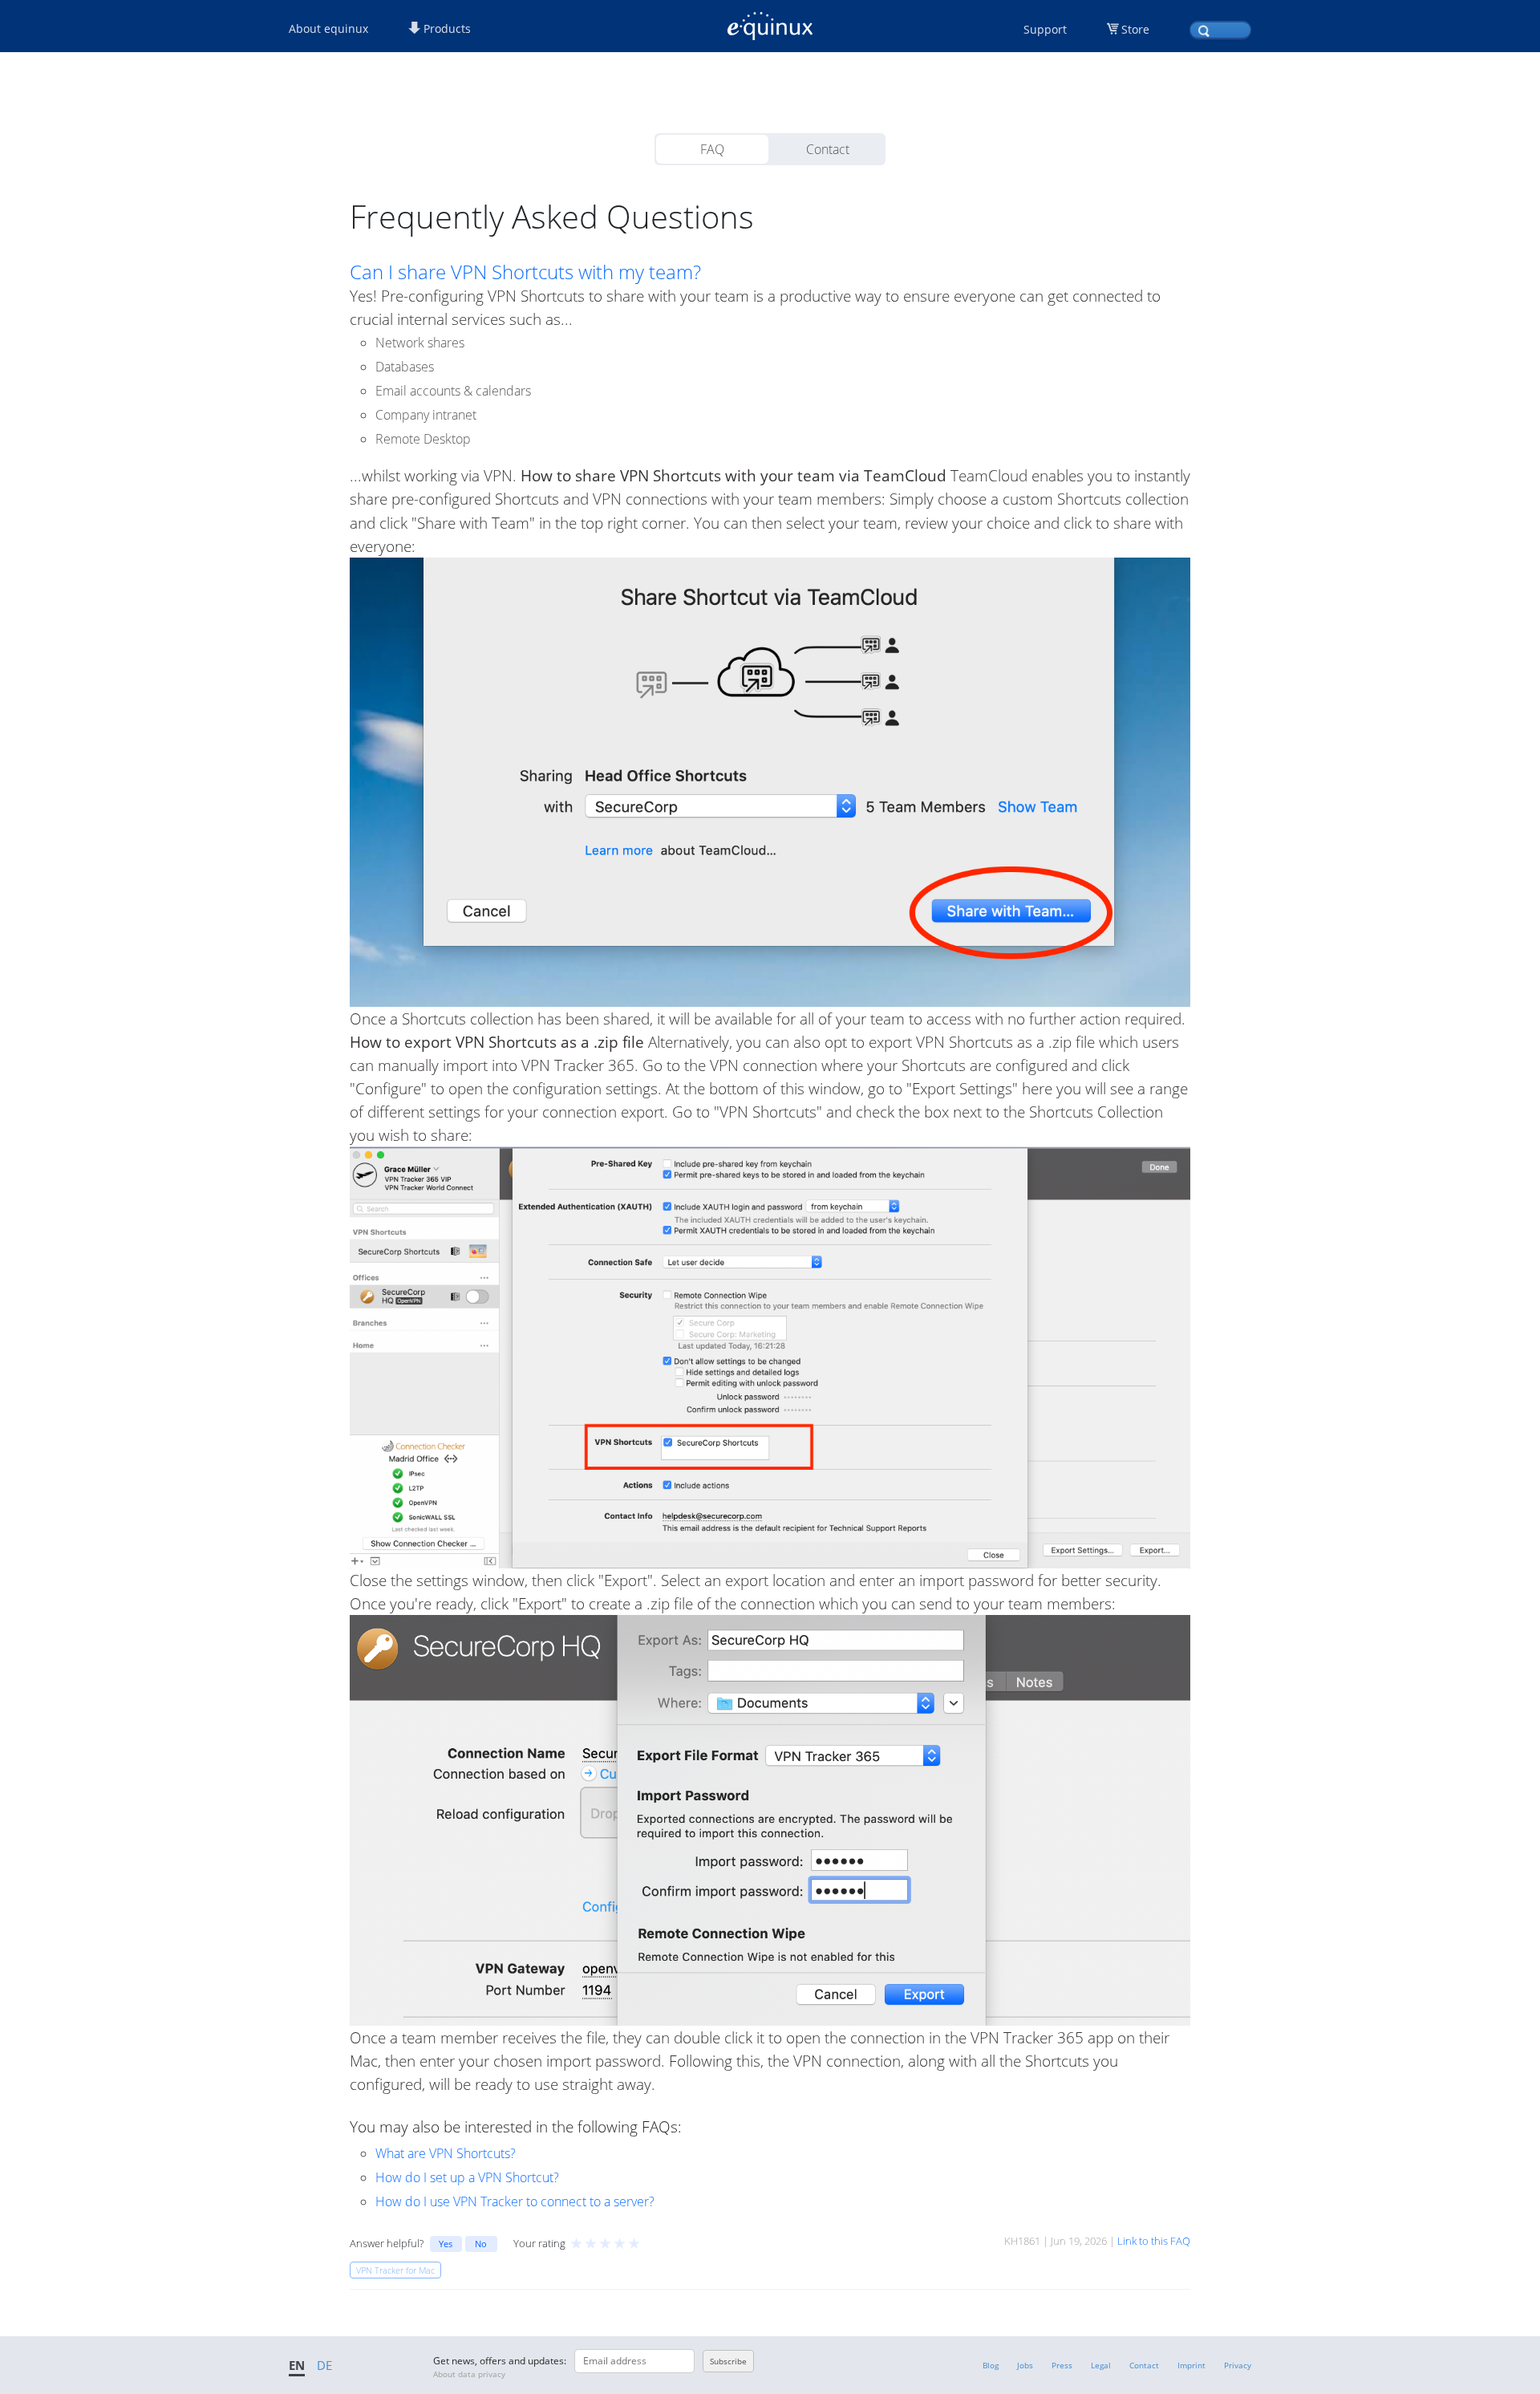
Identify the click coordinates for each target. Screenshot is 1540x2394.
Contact (828, 149)
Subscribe (728, 2361)
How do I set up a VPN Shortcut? (467, 2177)
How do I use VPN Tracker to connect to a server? (515, 2201)
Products (446, 28)
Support (1045, 29)
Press (1062, 2365)
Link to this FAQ (1154, 2241)
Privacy (1238, 2365)
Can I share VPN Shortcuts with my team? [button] (525, 272)
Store (1135, 29)
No (481, 2244)
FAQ (712, 149)
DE (324, 2365)
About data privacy (469, 2374)
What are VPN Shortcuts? (446, 2153)
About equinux (328, 28)
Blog (991, 2365)
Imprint (1191, 2365)
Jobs (1025, 2365)
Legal (1101, 2365)
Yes (446, 2244)
